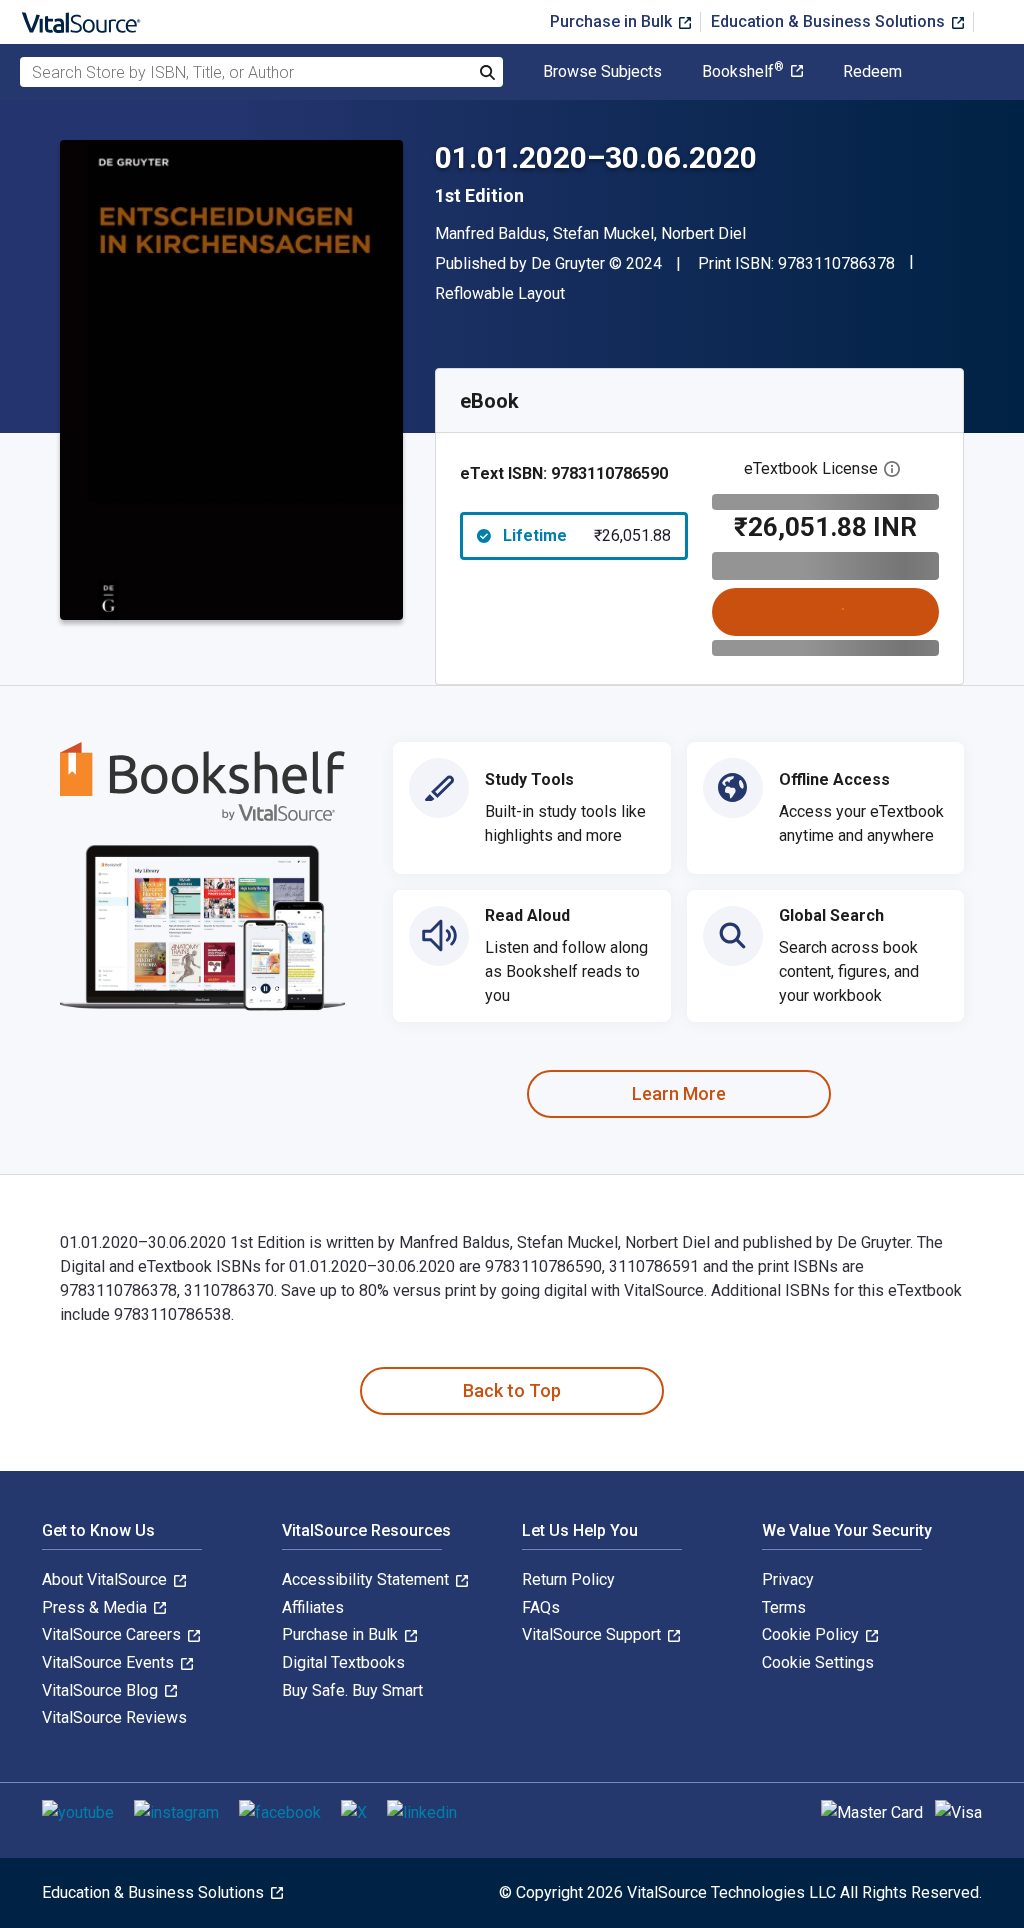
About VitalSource (106, 1579)
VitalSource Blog (102, 1690)
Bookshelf (743, 72)
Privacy (788, 1579)
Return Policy (568, 1579)
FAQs (541, 1607)
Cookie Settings (818, 1662)
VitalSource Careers (113, 1634)
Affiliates (313, 1607)
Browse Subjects (602, 72)
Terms (784, 1607)
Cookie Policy (812, 1634)
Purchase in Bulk (613, 21)
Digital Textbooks (343, 1662)
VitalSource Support (593, 1634)
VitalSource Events (110, 1662)
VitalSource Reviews (114, 1717)
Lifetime (587, 535)
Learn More (679, 1093)
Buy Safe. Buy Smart (352, 1690)
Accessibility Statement (367, 1579)
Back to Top (512, 1390)
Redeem (872, 72)
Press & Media (96, 1607)
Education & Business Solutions (830, 21)
